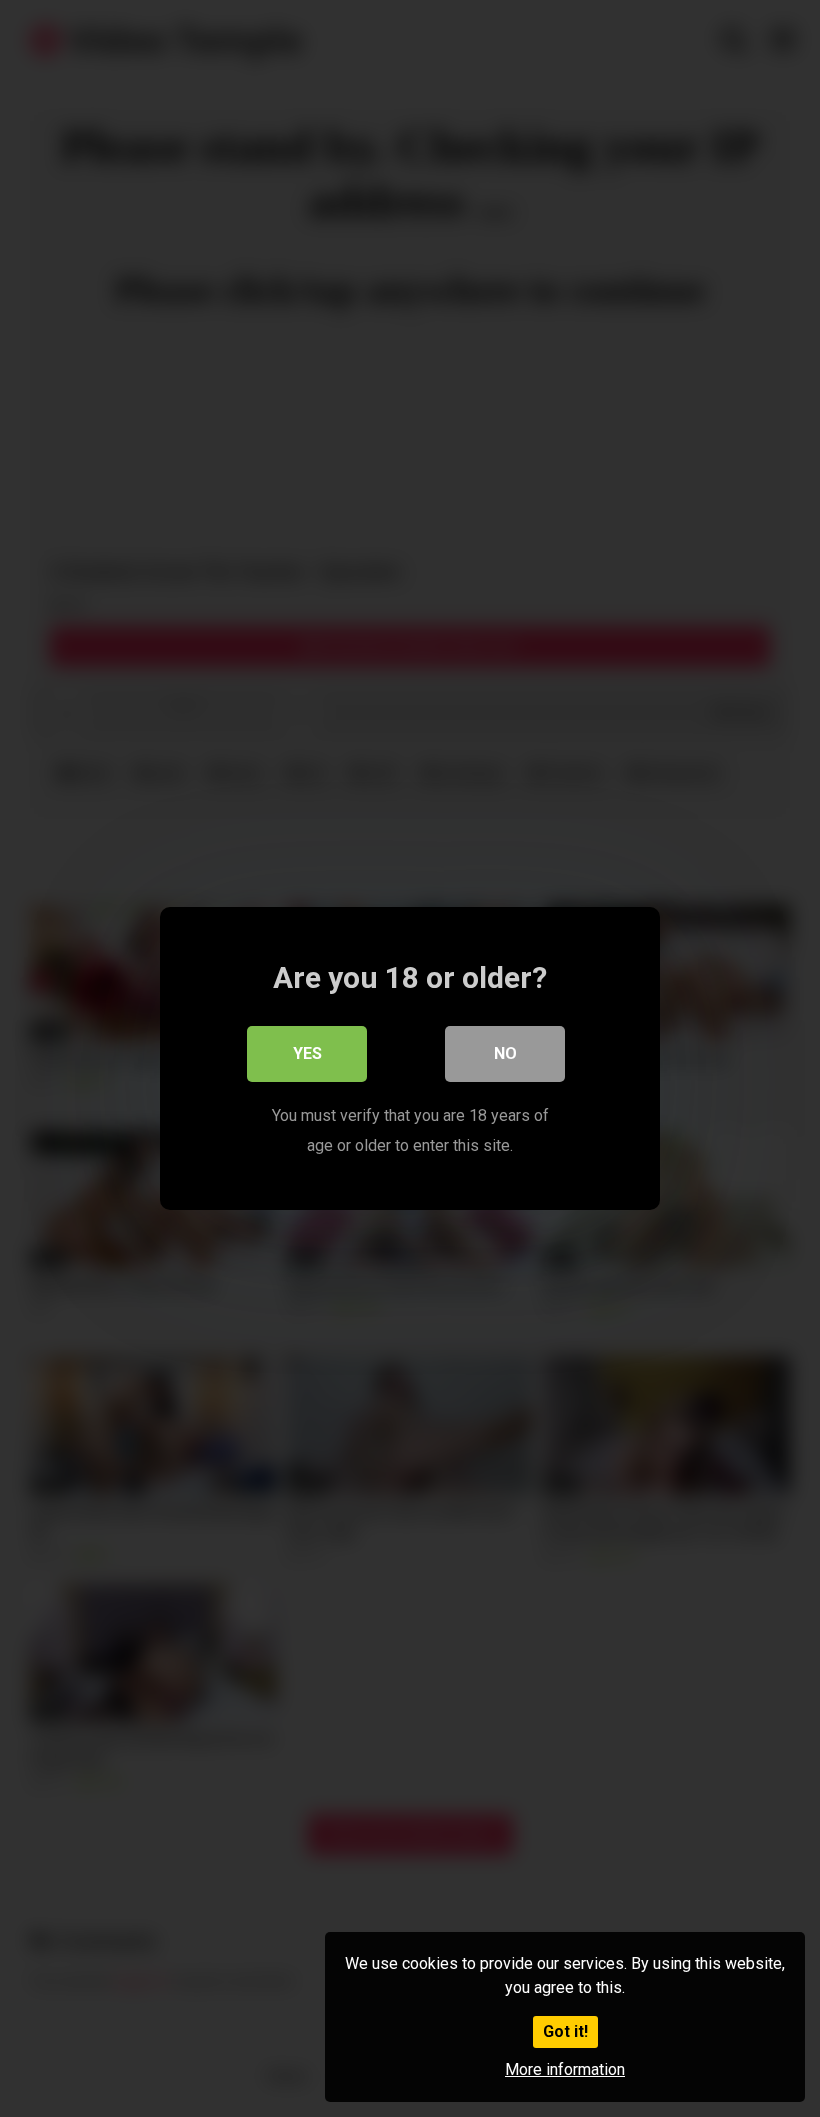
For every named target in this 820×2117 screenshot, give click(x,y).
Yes (307, 1053)
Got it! (565, 2031)
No (505, 1053)
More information (565, 2069)
